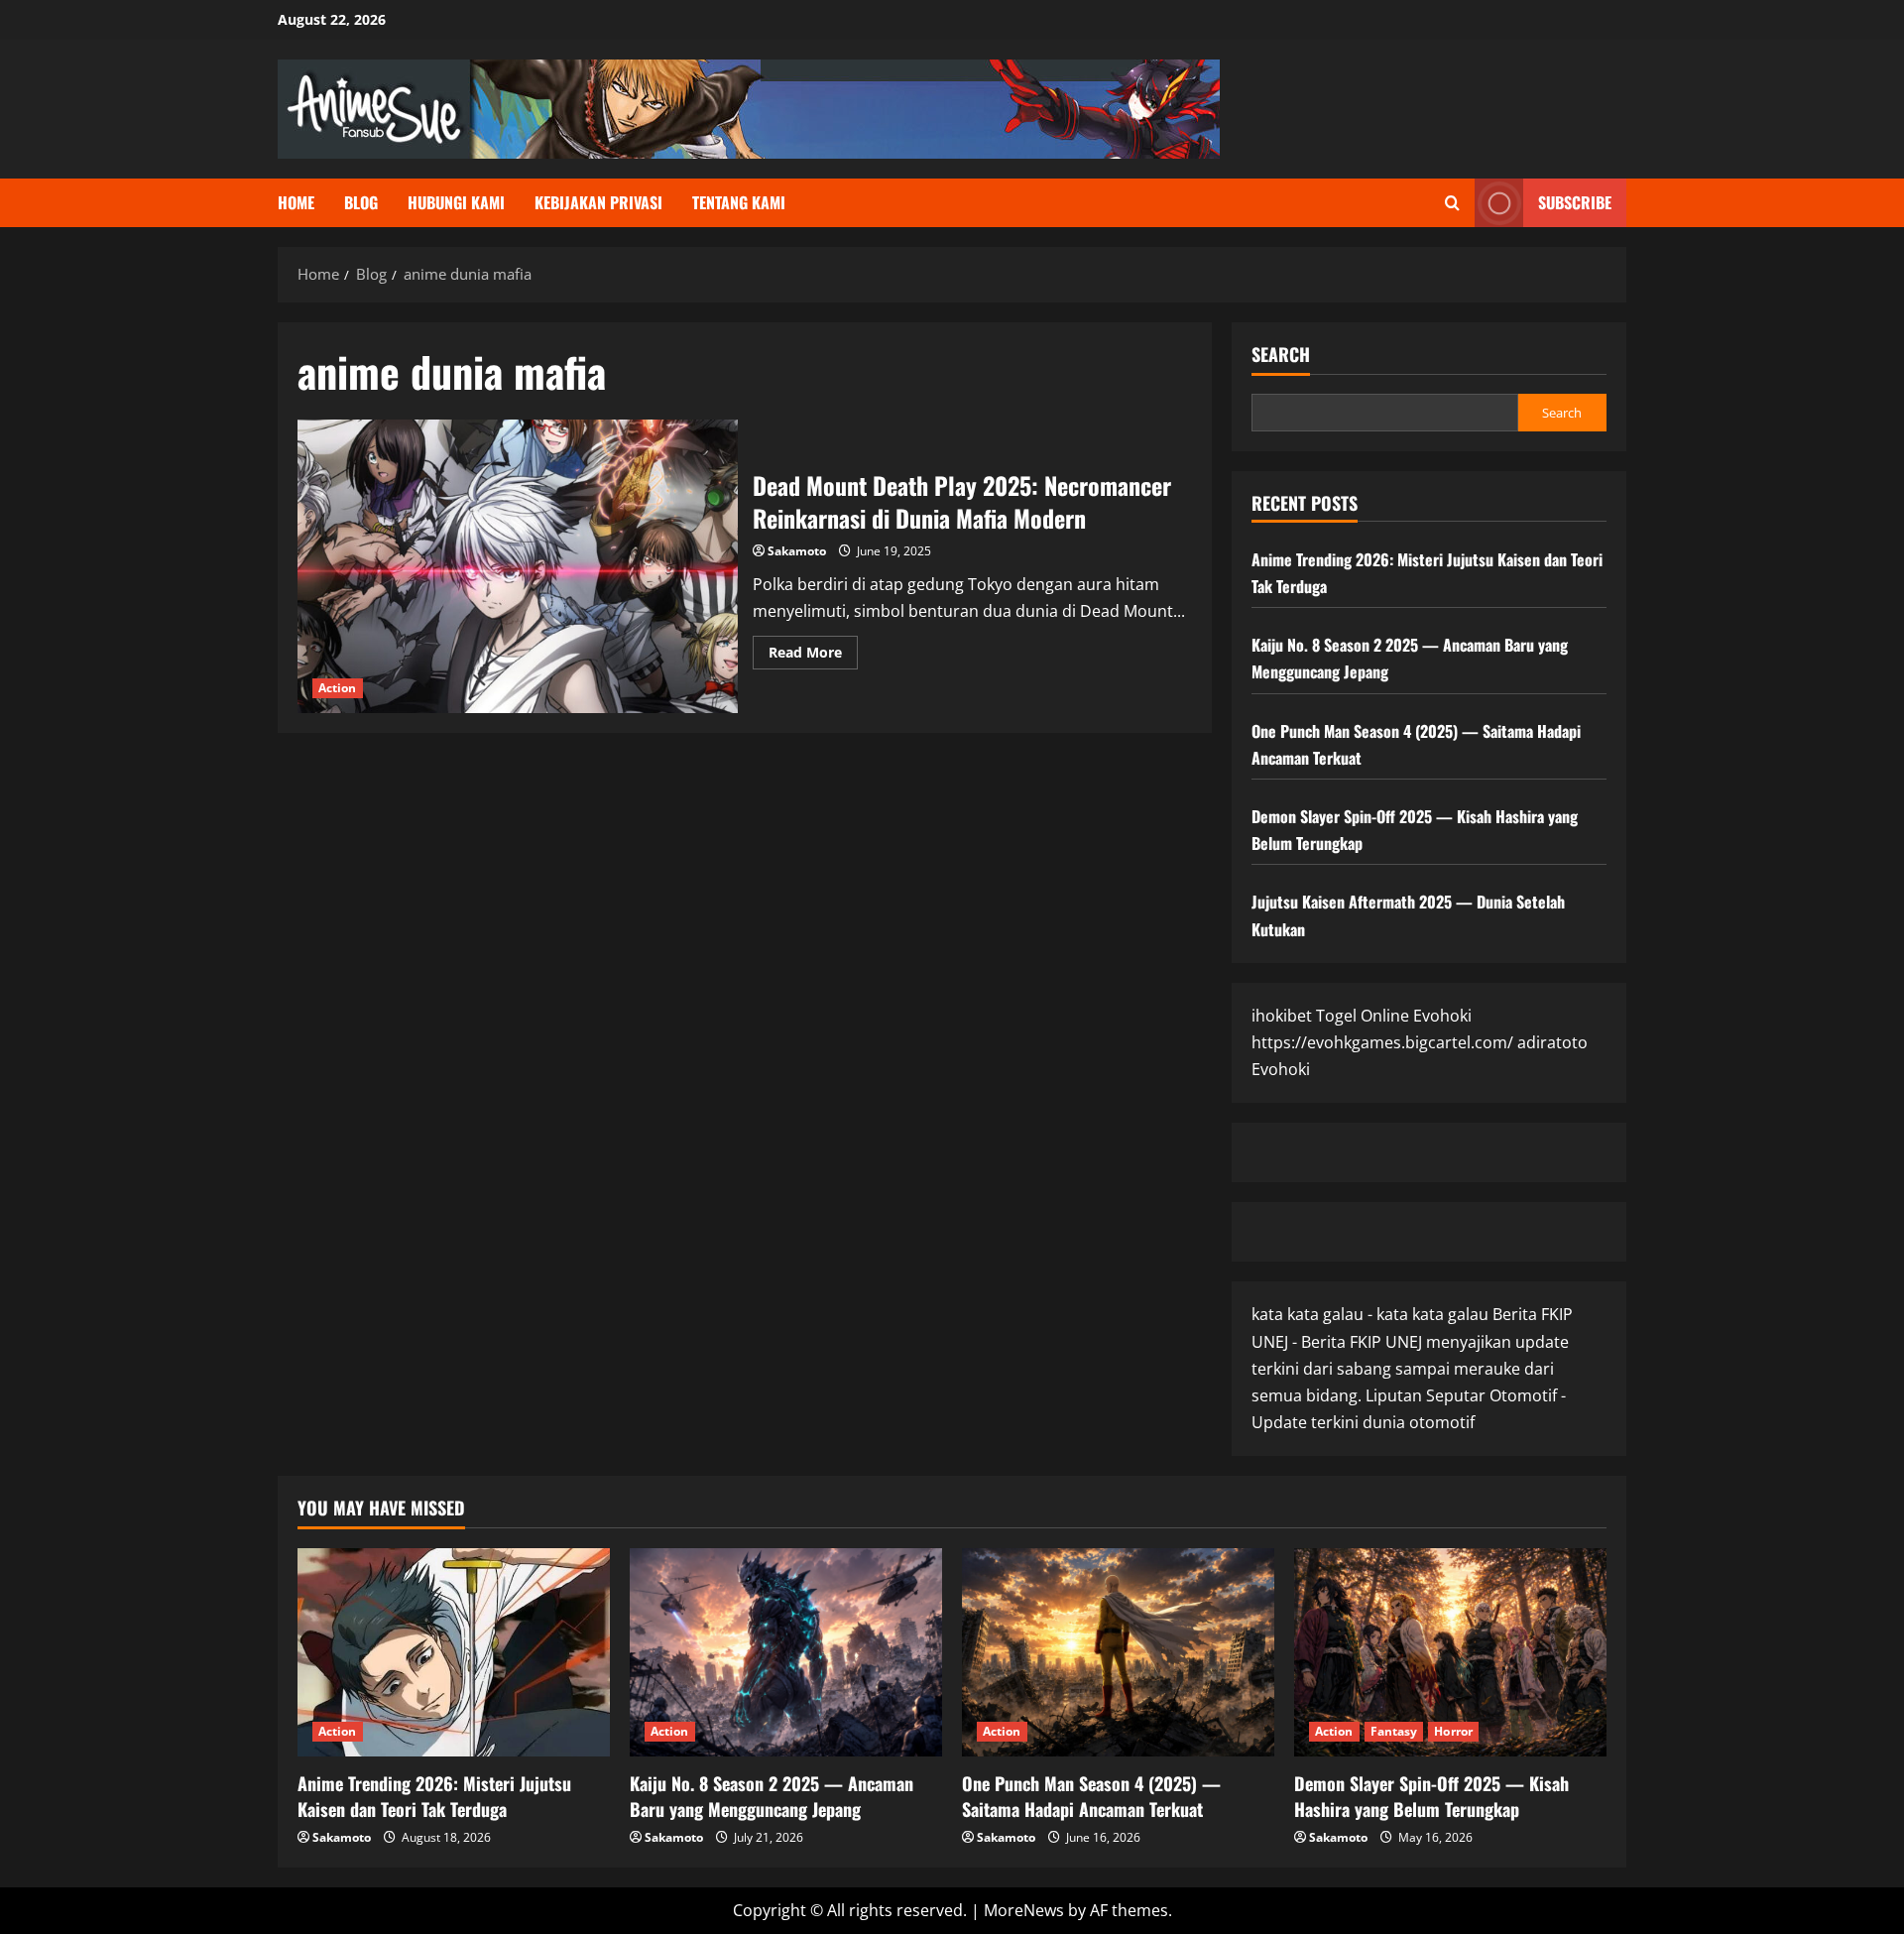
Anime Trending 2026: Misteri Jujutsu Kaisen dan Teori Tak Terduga (434, 1796)
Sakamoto (797, 551)
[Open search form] (1452, 203)
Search (1281, 355)
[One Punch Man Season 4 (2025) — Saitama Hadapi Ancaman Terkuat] (1118, 1652)
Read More (813, 656)
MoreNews (1024, 1910)
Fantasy (1394, 1731)
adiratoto (1552, 1042)
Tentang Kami (739, 202)
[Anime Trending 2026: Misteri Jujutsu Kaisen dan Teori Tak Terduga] (454, 1652)
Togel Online (1363, 1016)
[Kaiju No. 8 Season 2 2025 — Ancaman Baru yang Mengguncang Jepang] (786, 1652)
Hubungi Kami (456, 202)
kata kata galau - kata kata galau (1370, 1314)
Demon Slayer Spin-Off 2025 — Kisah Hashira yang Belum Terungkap (1431, 1796)
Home (296, 202)
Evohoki (1442, 1016)
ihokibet (1282, 1016)
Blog (361, 202)
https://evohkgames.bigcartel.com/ (1382, 1042)
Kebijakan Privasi (598, 202)
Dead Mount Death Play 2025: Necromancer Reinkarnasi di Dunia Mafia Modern (518, 566)
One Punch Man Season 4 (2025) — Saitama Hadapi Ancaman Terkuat (1091, 1796)
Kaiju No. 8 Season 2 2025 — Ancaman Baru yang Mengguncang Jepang (772, 1796)
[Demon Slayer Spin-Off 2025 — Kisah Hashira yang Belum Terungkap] (1450, 1652)
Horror (1453, 1731)
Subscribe (1575, 202)
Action (338, 688)
